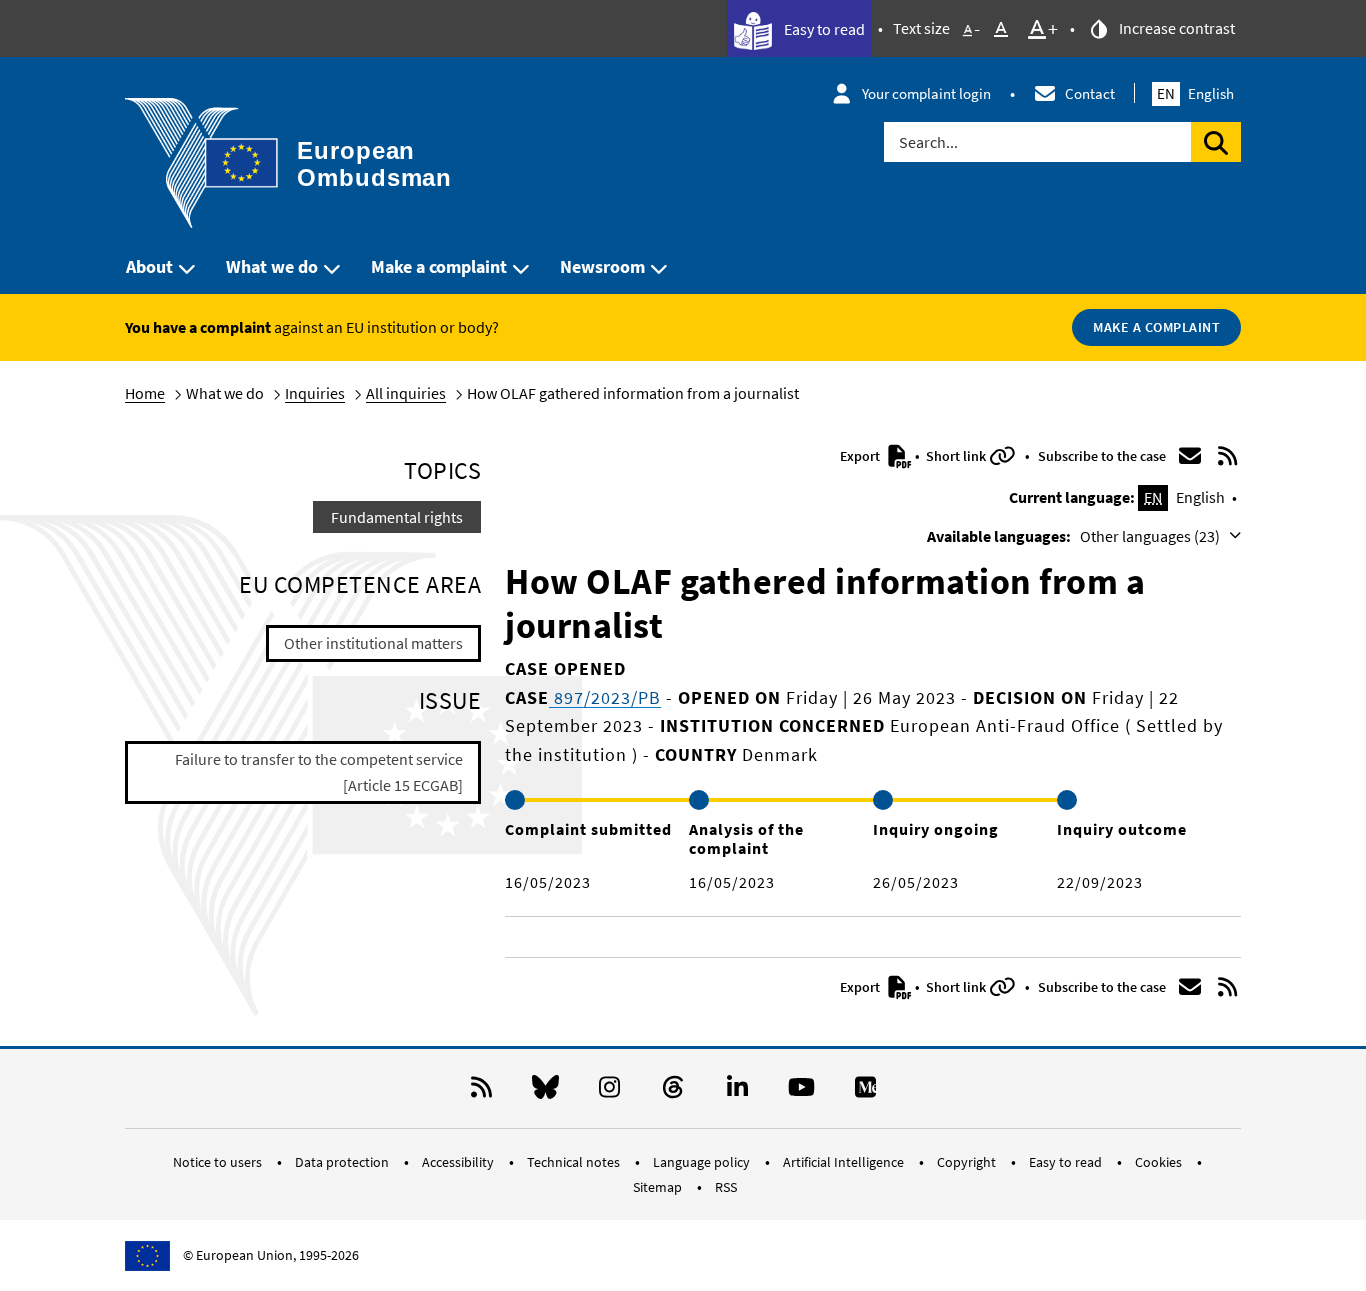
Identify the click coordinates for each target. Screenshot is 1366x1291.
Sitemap (659, 1187)
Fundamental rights (397, 517)
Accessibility (459, 1162)
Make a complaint (439, 266)
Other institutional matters (373, 643)
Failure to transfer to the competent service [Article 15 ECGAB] (319, 772)
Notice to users (219, 1162)
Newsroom (602, 266)
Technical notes (575, 1162)
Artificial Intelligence (845, 1162)
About (149, 266)
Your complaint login (926, 93)
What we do (272, 266)
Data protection (343, 1162)
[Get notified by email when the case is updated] (1190, 456)
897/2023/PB (605, 697)
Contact (1090, 93)
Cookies (1160, 1162)
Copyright (968, 1162)
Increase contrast (1175, 28)
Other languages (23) (1151, 536)
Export (861, 456)
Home (145, 393)
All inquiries (406, 393)
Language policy (703, 1162)
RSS (726, 1187)
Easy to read (823, 29)
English (1195, 93)
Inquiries (315, 393)
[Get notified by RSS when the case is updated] (1228, 456)
